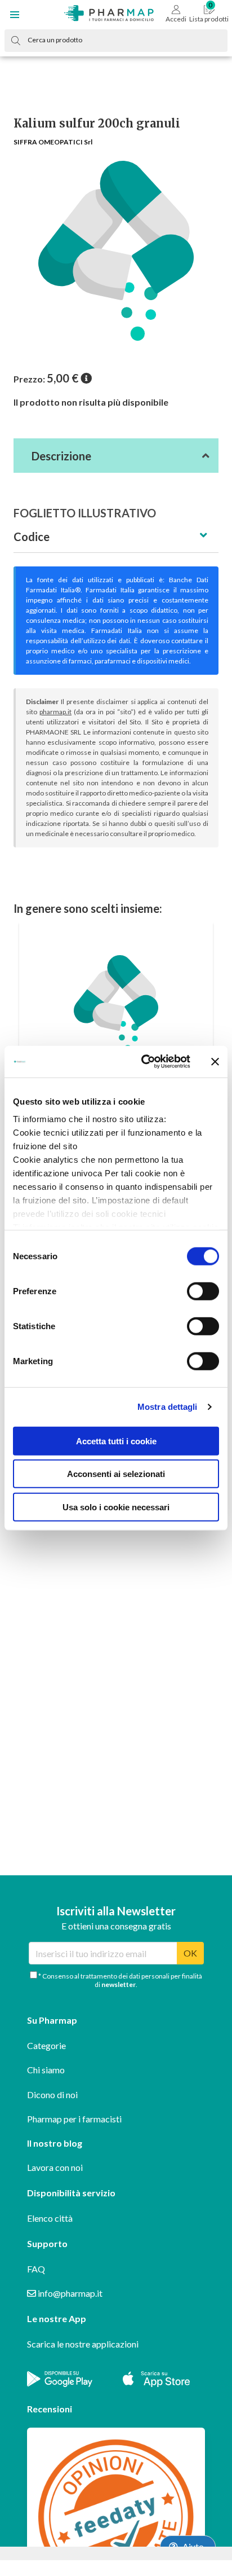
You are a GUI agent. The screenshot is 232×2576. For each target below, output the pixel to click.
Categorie (46, 2045)
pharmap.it (55, 712)
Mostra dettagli (168, 1407)
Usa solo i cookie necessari (116, 1507)
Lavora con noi (55, 2167)
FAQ (36, 2269)
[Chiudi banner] (215, 1062)
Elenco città (50, 2218)
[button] (15, 15)
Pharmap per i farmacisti (74, 2119)
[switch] (203, 1291)
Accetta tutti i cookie (116, 1441)
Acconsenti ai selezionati (116, 1474)
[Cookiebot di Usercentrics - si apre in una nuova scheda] (144, 1062)
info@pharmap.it (69, 2293)
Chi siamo (46, 2070)
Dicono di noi (52, 2094)
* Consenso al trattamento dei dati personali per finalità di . (120, 1980)
